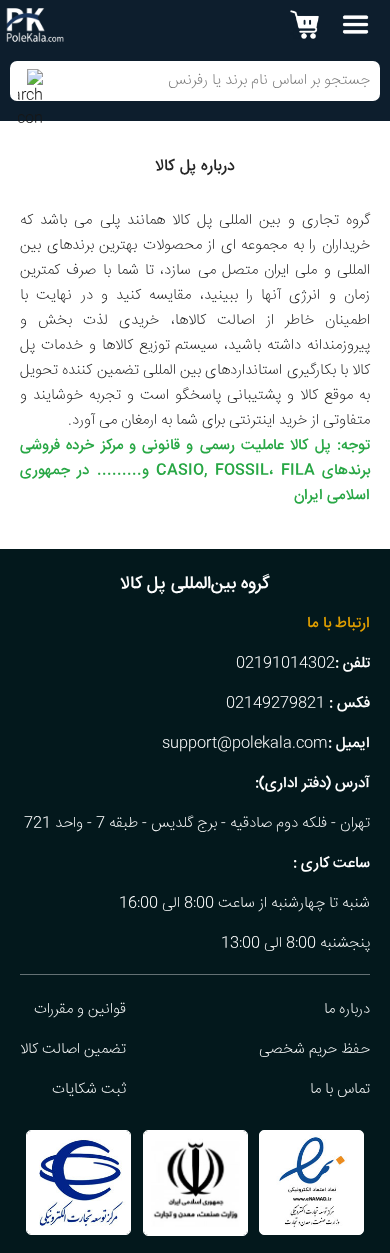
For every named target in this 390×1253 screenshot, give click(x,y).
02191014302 (285, 664)
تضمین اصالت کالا (73, 1050)
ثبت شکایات (89, 1090)
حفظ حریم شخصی (314, 1050)
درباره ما (347, 1010)
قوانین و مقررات (80, 1010)
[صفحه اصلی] (35, 26)
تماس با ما (340, 1090)
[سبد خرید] (304, 24)
